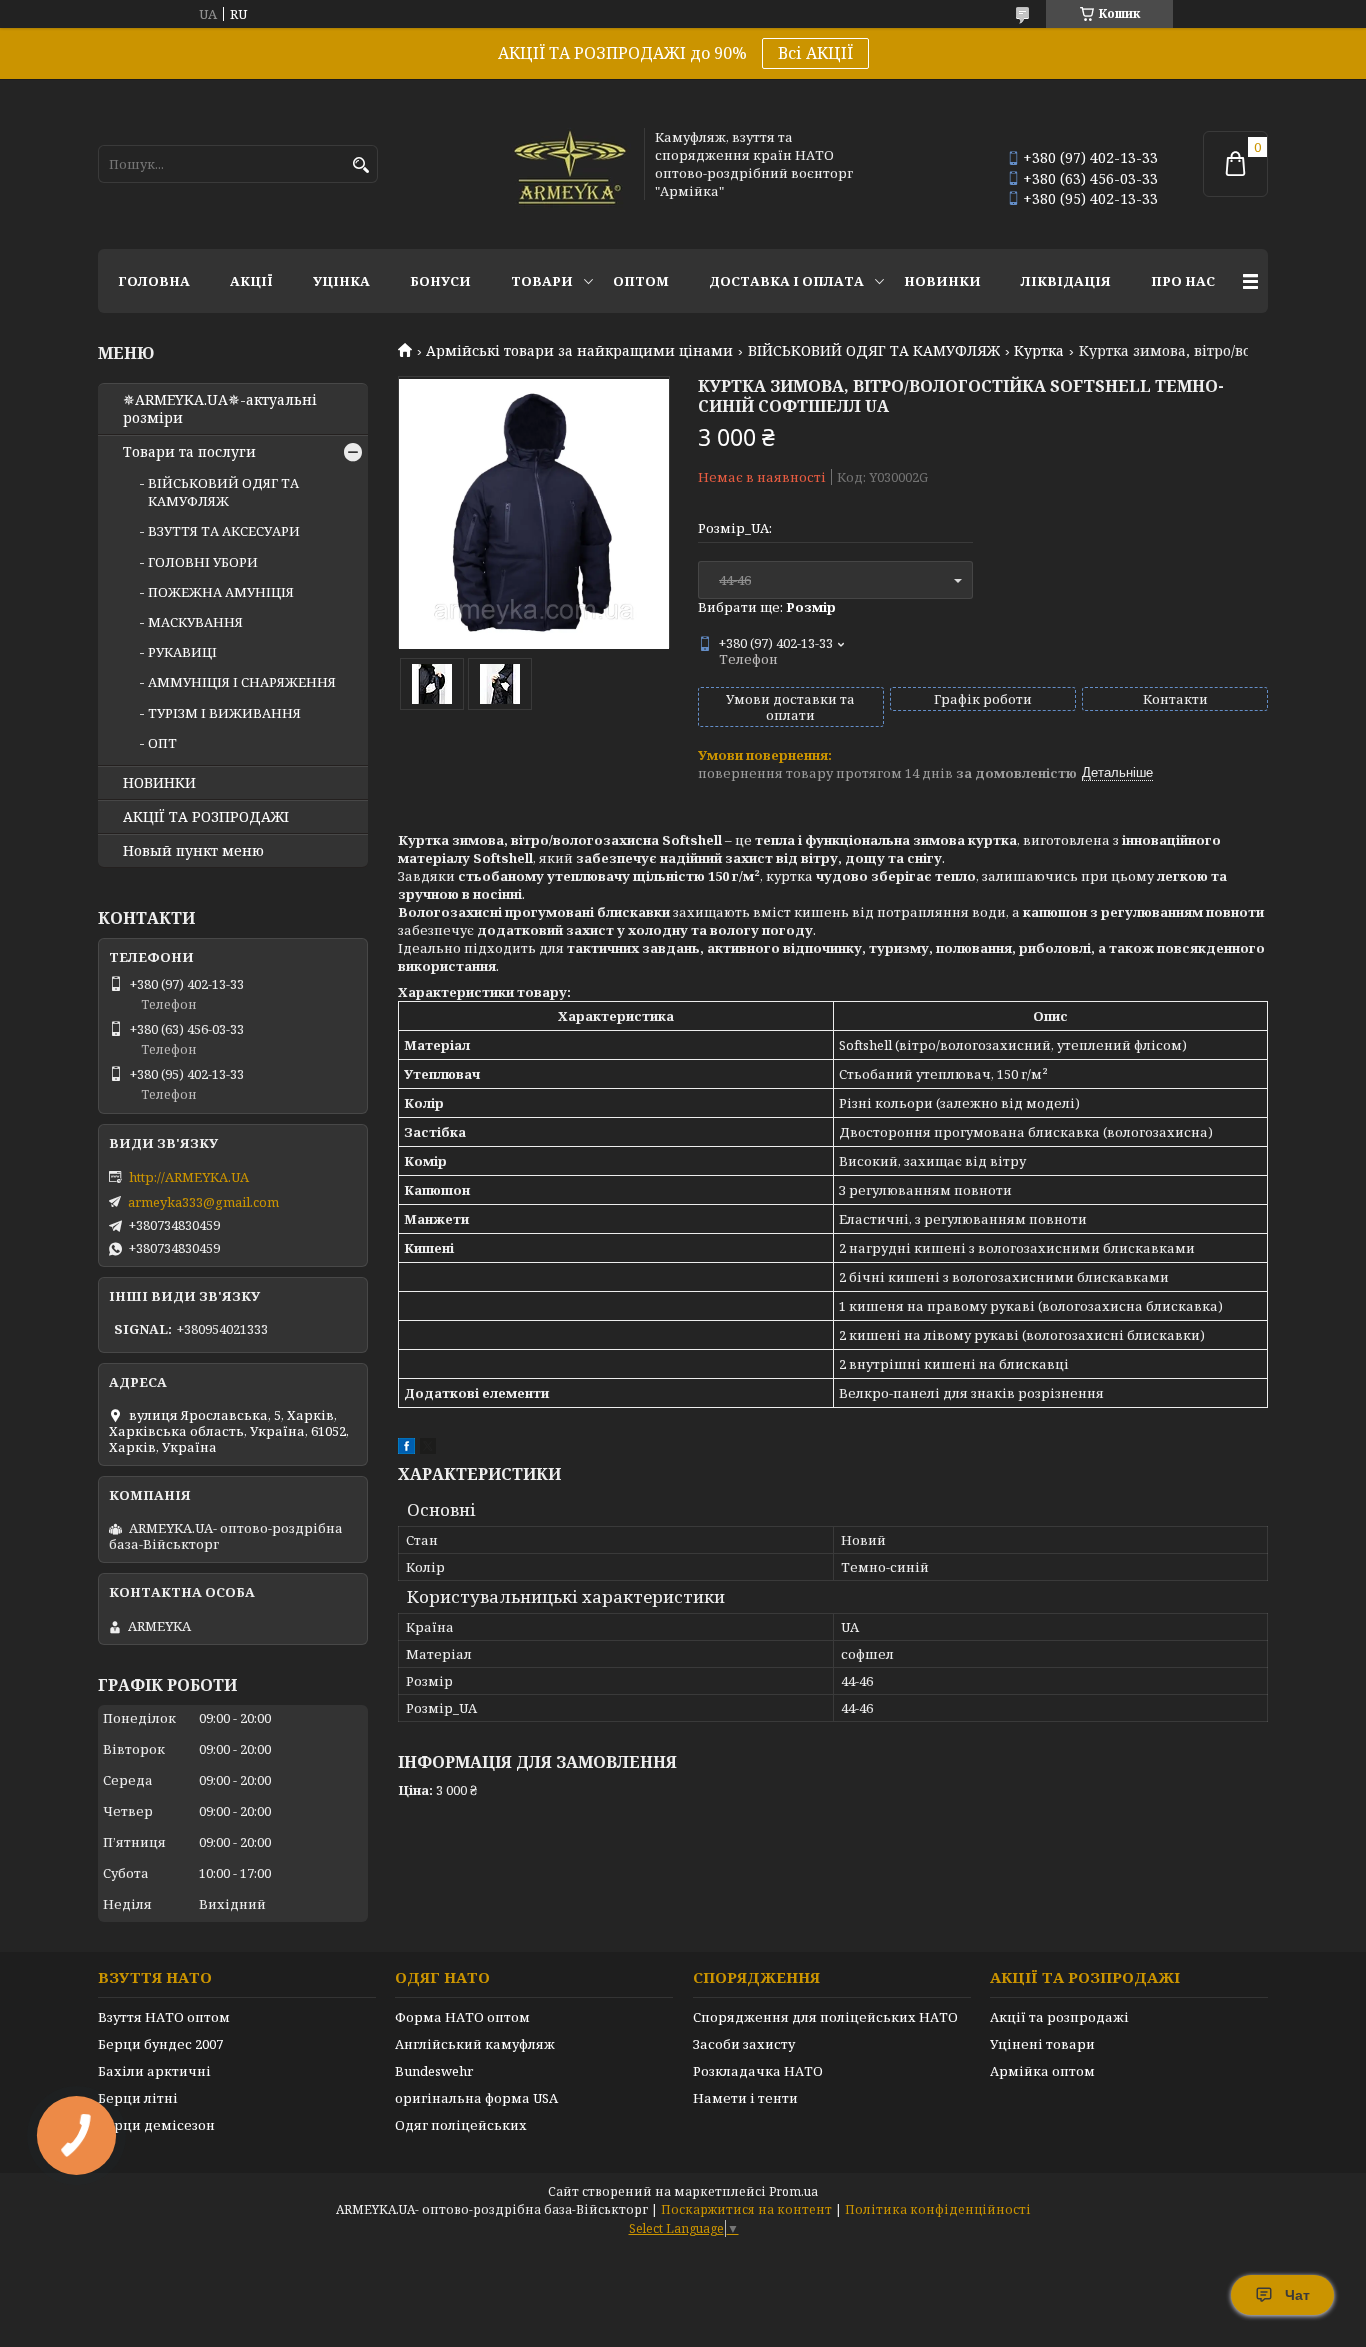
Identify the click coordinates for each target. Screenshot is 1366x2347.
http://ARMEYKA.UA (189, 1177)
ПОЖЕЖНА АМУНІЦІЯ (221, 592)
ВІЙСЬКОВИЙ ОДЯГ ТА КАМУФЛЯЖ (874, 351)
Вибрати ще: (767, 607)
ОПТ (162, 743)
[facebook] (406, 1449)
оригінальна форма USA (476, 2098)
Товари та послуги (189, 452)
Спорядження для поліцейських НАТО (825, 2017)
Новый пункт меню (193, 851)
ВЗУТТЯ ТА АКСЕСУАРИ (224, 531)
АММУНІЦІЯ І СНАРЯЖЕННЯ (242, 682)
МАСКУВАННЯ (195, 622)
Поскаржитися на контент (746, 2209)
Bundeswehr (434, 2071)
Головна (154, 281)
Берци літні (138, 2098)
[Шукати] (360, 165)
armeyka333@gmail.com (203, 1202)
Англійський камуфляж (475, 2044)
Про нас (1183, 281)
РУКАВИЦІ (182, 652)
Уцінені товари (1042, 2044)
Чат (1297, 2295)
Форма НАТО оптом (462, 2017)
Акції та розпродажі (1059, 2017)
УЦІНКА (341, 281)
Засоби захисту (744, 2044)
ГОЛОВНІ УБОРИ (203, 562)
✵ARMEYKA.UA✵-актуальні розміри (220, 409)
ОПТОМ (641, 281)
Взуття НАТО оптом (164, 2017)
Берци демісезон (156, 2125)
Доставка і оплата (786, 281)
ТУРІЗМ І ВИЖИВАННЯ (224, 713)
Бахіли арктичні (154, 2071)
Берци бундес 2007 (160, 2044)
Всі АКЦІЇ (815, 53)
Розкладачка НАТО (758, 2071)
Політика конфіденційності (938, 2209)
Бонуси (440, 281)
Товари (542, 281)
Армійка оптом (1042, 2071)
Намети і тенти (745, 2098)
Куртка (1039, 351)
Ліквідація (1066, 281)
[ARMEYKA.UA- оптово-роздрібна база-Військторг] (571, 164)
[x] (428, 1449)
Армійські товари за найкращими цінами (579, 351)
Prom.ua (793, 2191)
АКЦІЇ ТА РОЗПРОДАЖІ (206, 817)
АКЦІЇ (251, 281)
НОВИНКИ (942, 281)
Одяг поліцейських (461, 2125)
